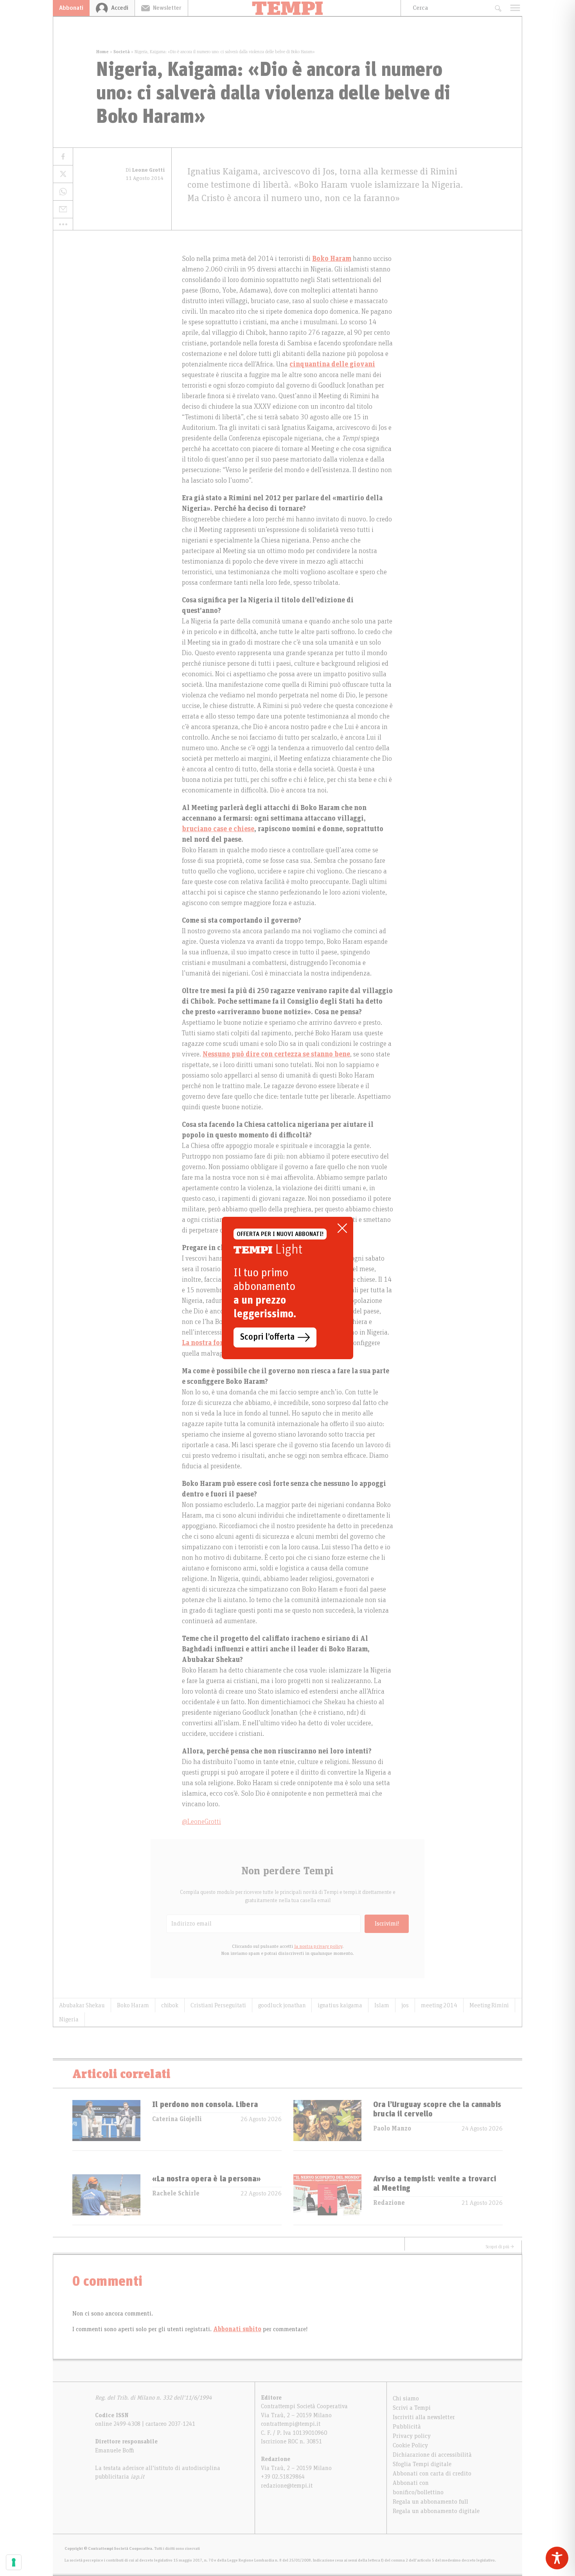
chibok (170, 2005)
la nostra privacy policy (318, 1946)
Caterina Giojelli (177, 2119)
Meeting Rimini (489, 2005)
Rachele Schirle (176, 2193)
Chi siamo (406, 2398)
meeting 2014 (439, 2005)
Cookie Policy (410, 2445)
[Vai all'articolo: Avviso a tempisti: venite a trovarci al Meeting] (327, 2200)
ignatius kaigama (340, 2005)
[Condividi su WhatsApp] (63, 192)
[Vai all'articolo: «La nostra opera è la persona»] (106, 2200)
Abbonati (71, 8)
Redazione (389, 2203)
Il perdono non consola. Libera (205, 2105)
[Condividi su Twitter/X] (63, 174)
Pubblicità (407, 2427)
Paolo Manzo (392, 2129)
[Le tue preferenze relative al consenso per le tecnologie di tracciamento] (14, 2562)
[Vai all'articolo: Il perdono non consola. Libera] (106, 2125)
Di (145, 170)
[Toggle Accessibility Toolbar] (557, 2558)
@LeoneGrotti (201, 1822)
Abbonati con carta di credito (432, 2474)
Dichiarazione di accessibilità (432, 2455)
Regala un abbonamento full (430, 2502)
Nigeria (69, 2019)
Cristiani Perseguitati (218, 2005)
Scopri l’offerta (267, 1337)
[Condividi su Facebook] (63, 157)
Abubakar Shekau (82, 2005)
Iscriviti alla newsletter (424, 2417)
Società (122, 52)
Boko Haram (133, 2005)
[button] (63, 224)
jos (405, 2005)
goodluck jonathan (282, 2005)
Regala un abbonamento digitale (436, 2511)
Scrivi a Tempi (412, 2408)
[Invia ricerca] (498, 8)
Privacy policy (412, 2436)
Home (102, 52)
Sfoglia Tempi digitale (422, 2464)
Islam (382, 2005)
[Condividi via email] (63, 209)
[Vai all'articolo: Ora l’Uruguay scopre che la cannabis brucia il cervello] (327, 2125)
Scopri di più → (500, 2247)
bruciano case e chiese (218, 829)
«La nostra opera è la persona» (207, 2179)
